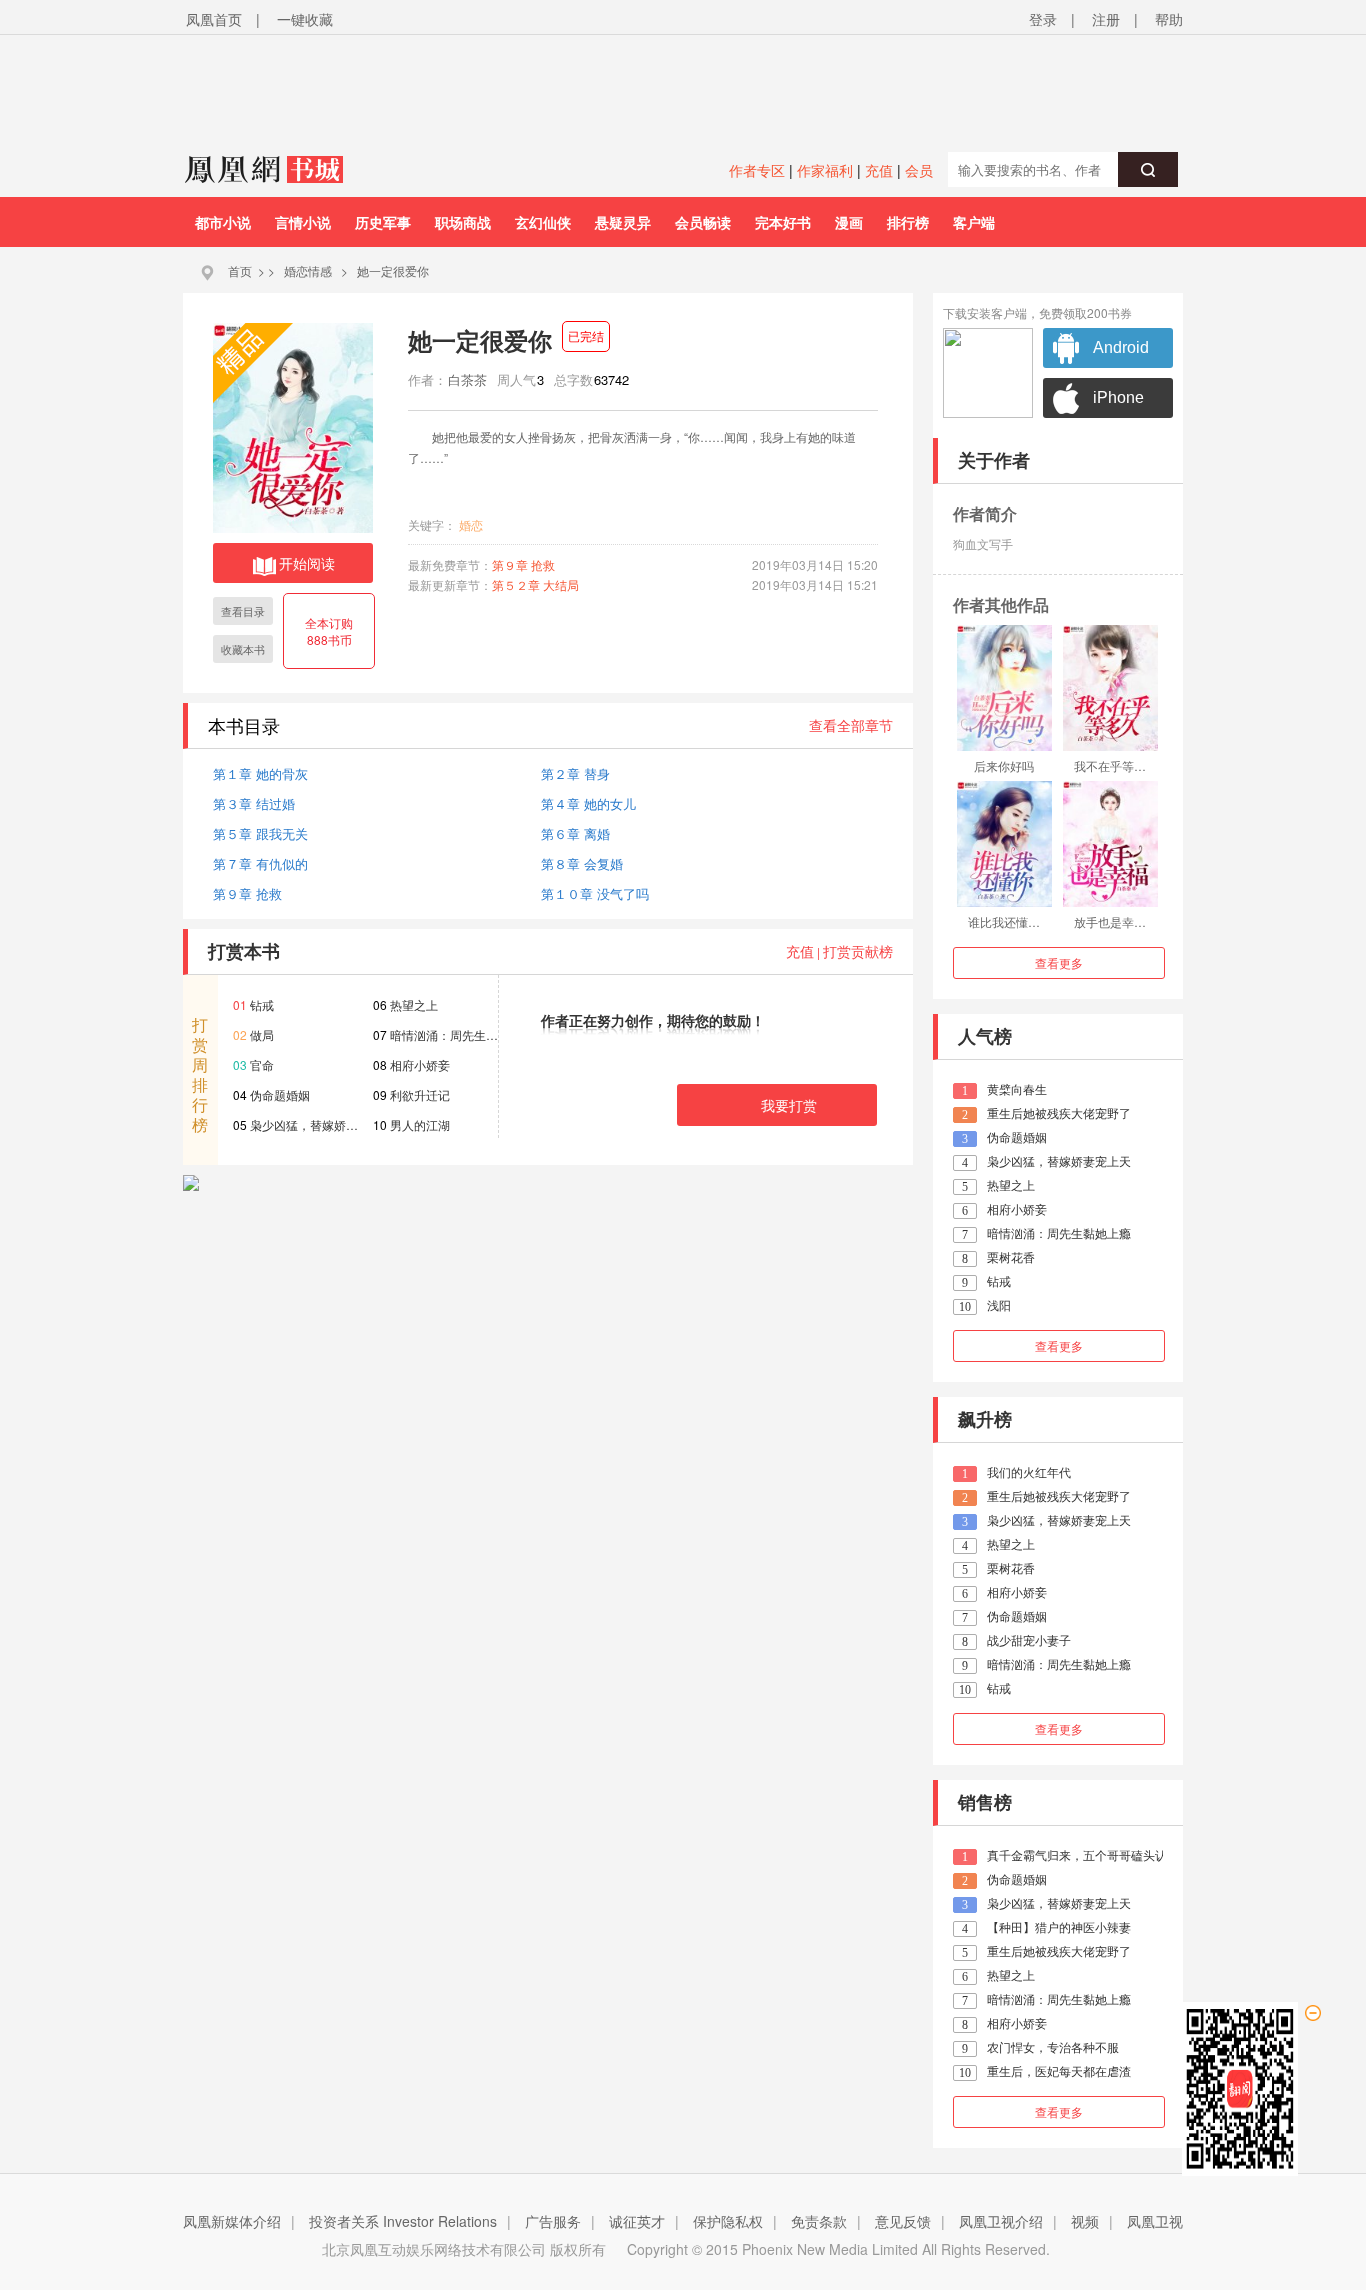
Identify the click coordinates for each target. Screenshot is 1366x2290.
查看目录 (243, 611)
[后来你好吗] (1004, 688)
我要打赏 (789, 1105)
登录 (1043, 19)
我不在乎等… (1110, 765)
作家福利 (825, 170)
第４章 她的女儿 (588, 803)
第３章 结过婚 (254, 803)
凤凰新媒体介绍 (232, 2221)
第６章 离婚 (575, 833)
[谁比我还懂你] (1004, 844)
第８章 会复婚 (582, 863)
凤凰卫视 (1155, 2221)
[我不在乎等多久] (1110, 688)
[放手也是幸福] (1110, 844)
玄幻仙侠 (543, 222)
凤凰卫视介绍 (1001, 2221)
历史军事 (383, 222)
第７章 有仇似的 (260, 863)
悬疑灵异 (623, 222)
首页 (240, 270)
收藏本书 (243, 649)
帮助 (1169, 19)
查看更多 (1059, 962)
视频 (1085, 2221)
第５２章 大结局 (535, 584)
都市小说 (223, 222)
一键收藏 (305, 19)
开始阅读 (307, 563)
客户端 (974, 222)
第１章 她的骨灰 (260, 773)
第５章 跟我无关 (260, 833)
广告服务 (553, 2221)
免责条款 (819, 2221)
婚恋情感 (308, 270)
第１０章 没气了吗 (595, 893)
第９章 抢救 (523, 564)
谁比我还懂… (1004, 921)
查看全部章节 (851, 725)
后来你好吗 (1004, 765)
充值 (879, 170)
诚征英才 (637, 2221)
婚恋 (471, 524)
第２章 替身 (575, 773)
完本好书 (783, 222)
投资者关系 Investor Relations (403, 2221)
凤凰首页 (214, 19)
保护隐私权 (728, 2221)
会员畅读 (703, 222)
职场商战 (463, 222)
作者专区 (757, 170)
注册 (1106, 19)
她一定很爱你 (393, 270)
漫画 (849, 222)
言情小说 (303, 222)
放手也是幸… (1110, 921)
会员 (919, 170)
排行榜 (908, 222)
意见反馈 (903, 2221)
